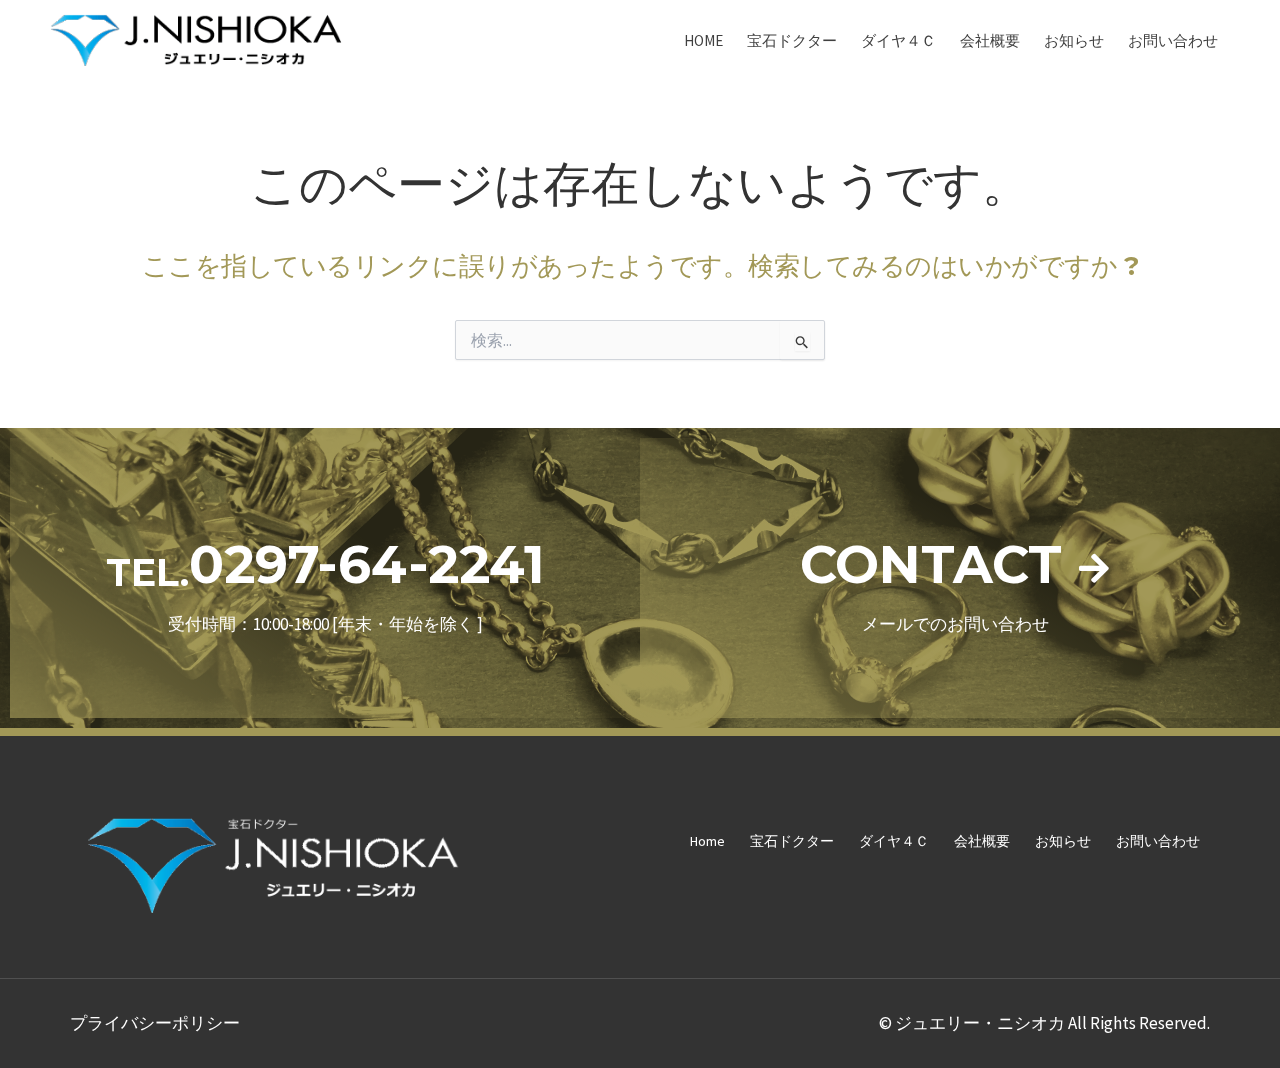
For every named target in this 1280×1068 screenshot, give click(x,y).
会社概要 (990, 40)
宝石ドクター (792, 40)
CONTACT (931, 564)
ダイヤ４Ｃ (898, 40)
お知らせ (1074, 40)
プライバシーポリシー (155, 1023)
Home (703, 40)
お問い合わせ (1173, 40)
